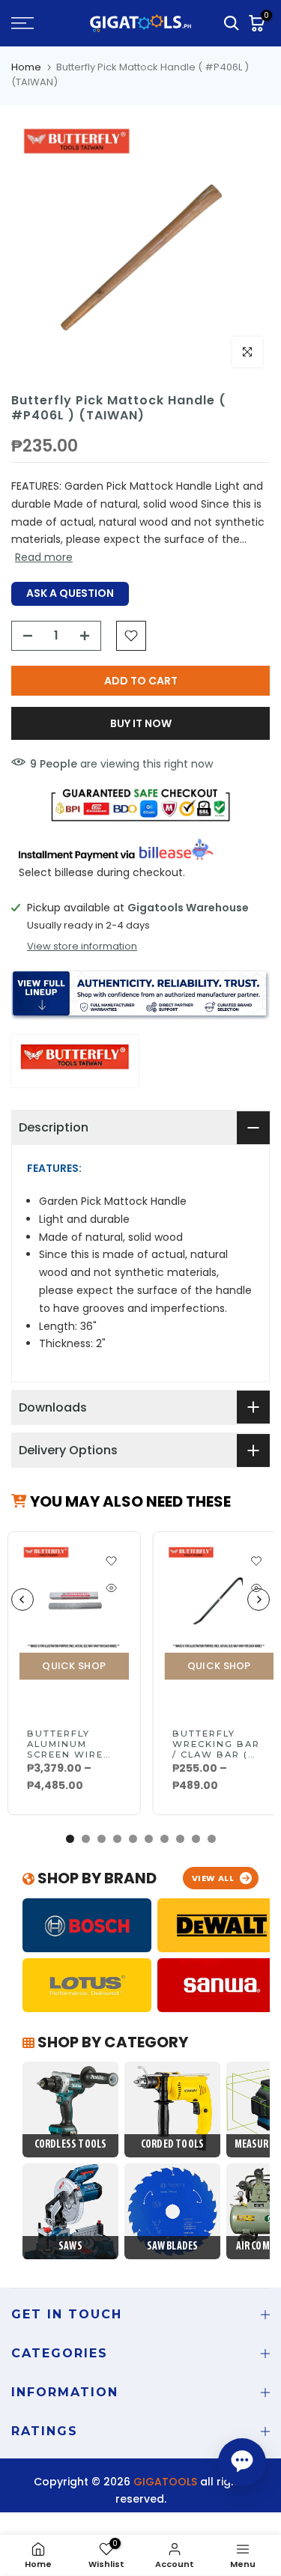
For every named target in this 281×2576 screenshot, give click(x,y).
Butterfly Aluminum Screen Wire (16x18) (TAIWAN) (65, 1755)
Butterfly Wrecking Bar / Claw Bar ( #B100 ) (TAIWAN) (216, 1755)
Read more (44, 557)
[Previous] (22, 1600)
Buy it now (141, 723)
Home (26, 67)
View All (213, 1878)
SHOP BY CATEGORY (111, 2042)
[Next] (259, 1600)
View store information (82, 947)
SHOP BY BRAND (96, 1878)
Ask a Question (70, 593)
